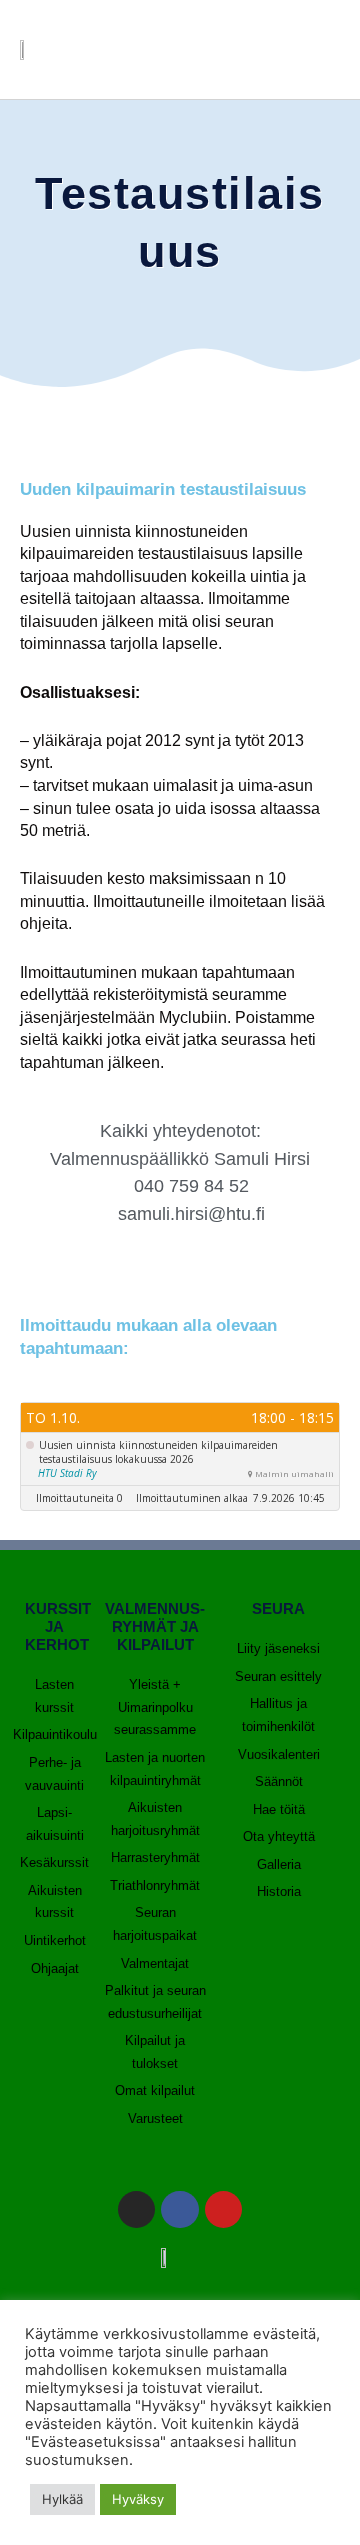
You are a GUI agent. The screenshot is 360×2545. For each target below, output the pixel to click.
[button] (316, 49)
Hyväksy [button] (138, 2499)
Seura (278, 1608)
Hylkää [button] (62, 2499)
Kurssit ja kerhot (58, 1626)
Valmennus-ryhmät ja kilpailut (155, 1626)
